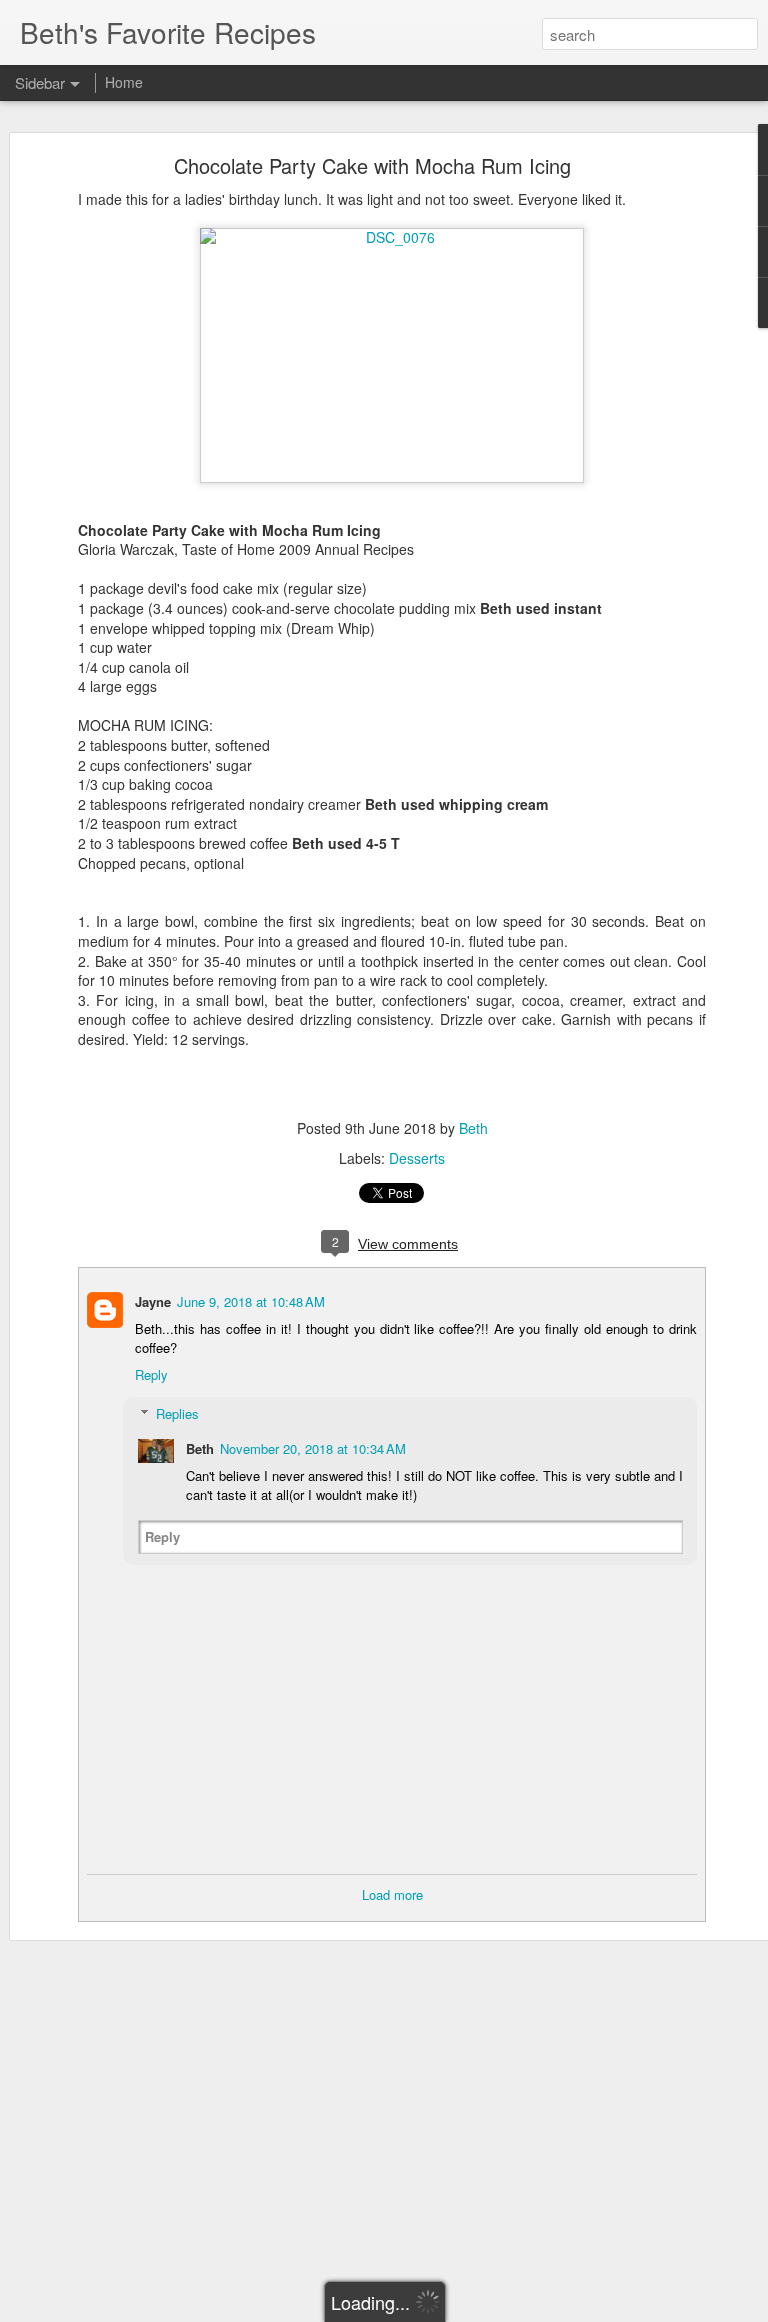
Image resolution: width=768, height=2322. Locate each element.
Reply (151, 1374)
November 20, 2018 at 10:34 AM (313, 1448)
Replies (177, 1413)
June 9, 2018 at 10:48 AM (251, 1301)
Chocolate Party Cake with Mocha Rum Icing (372, 165)
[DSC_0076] (392, 237)
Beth (473, 1128)
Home (124, 82)
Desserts (417, 1158)
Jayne (153, 1301)
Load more (392, 1894)
